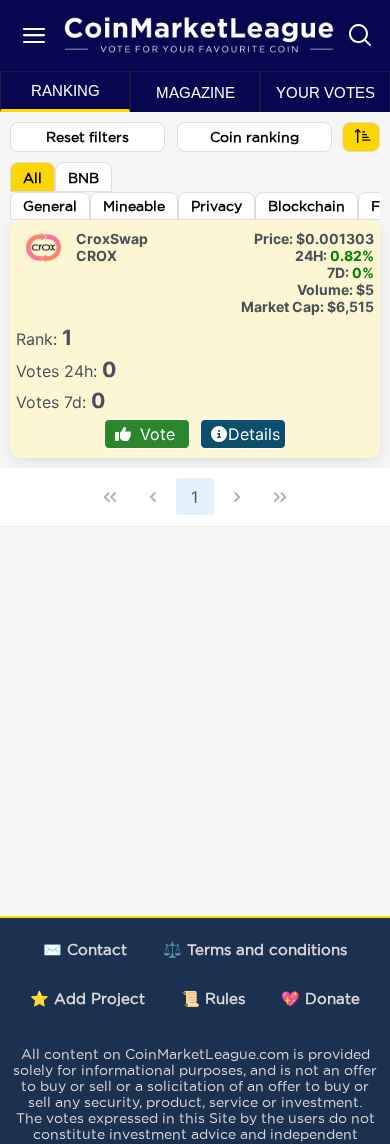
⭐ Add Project (87, 998)
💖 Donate (320, 998)
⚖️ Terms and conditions (255, 949)
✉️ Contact (85, 949)
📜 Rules (213, 998)
